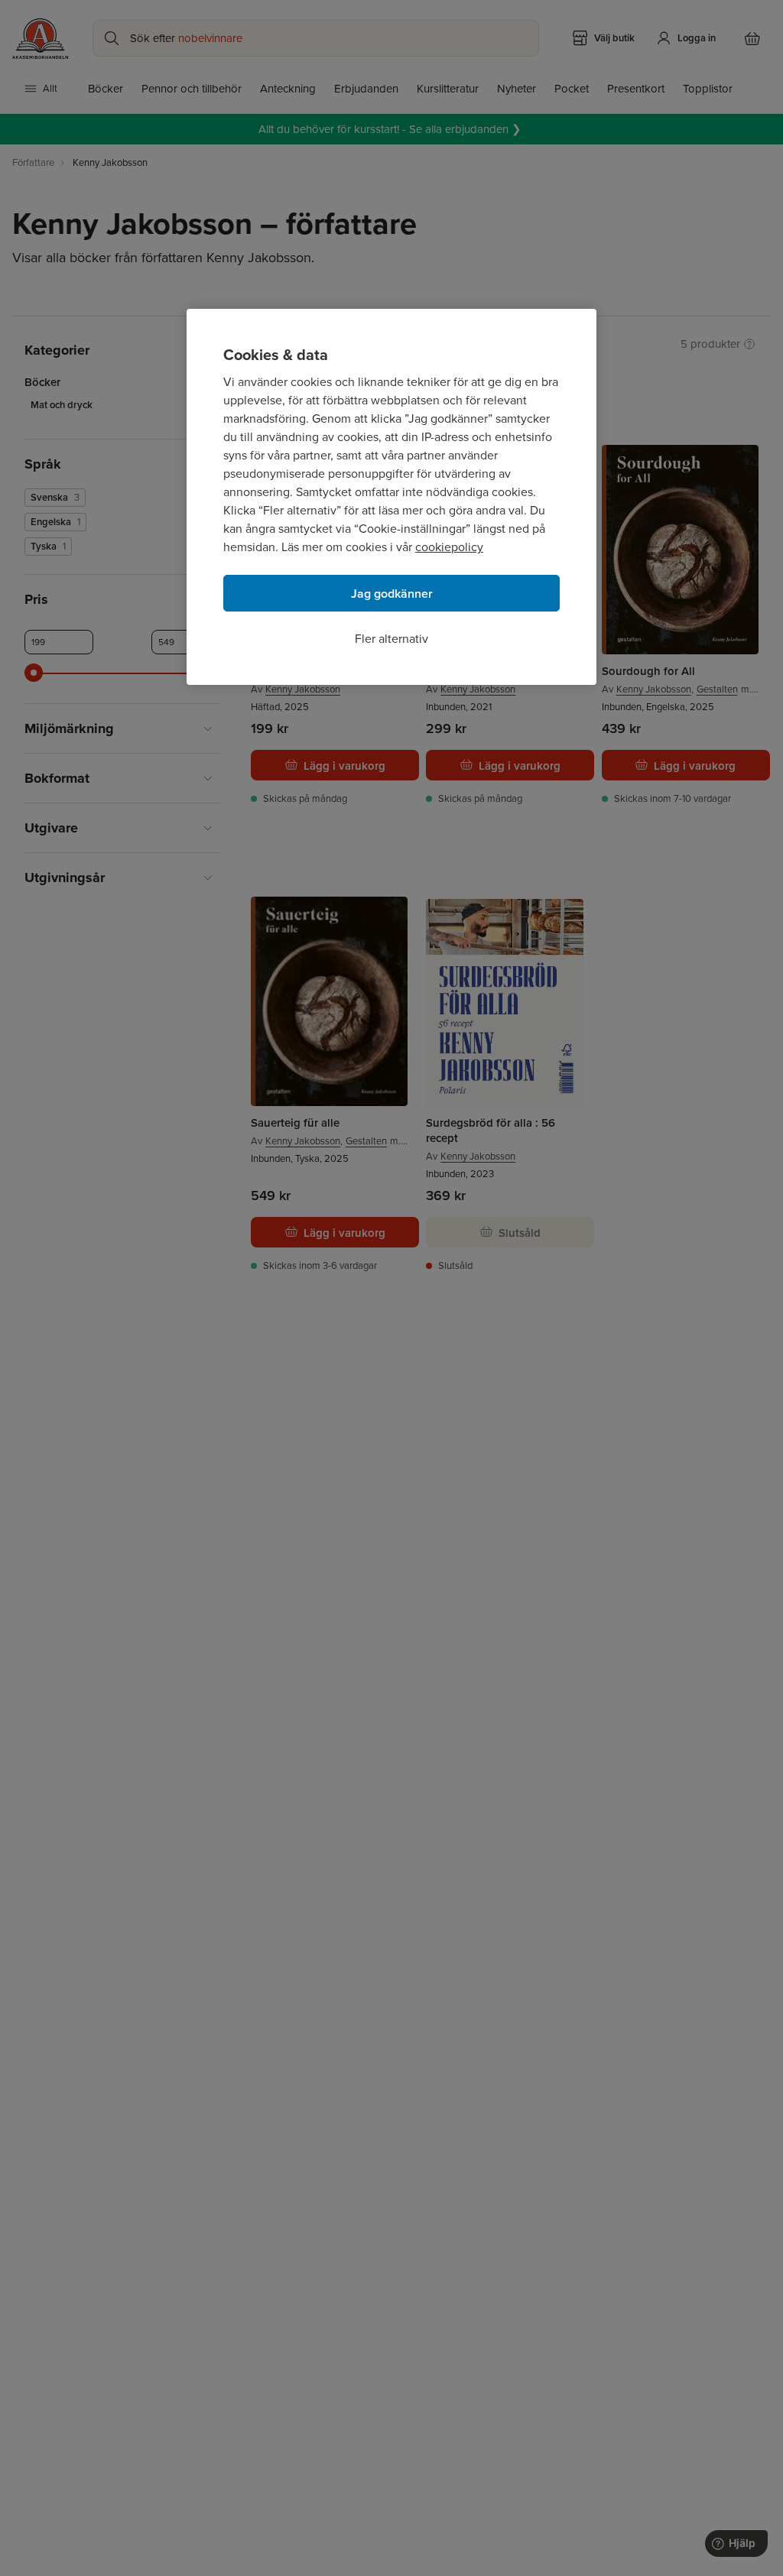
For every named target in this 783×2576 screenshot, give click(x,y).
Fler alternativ (391, 639)
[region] (391, 497)
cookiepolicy (449, 547)
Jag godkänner (392, 594)
